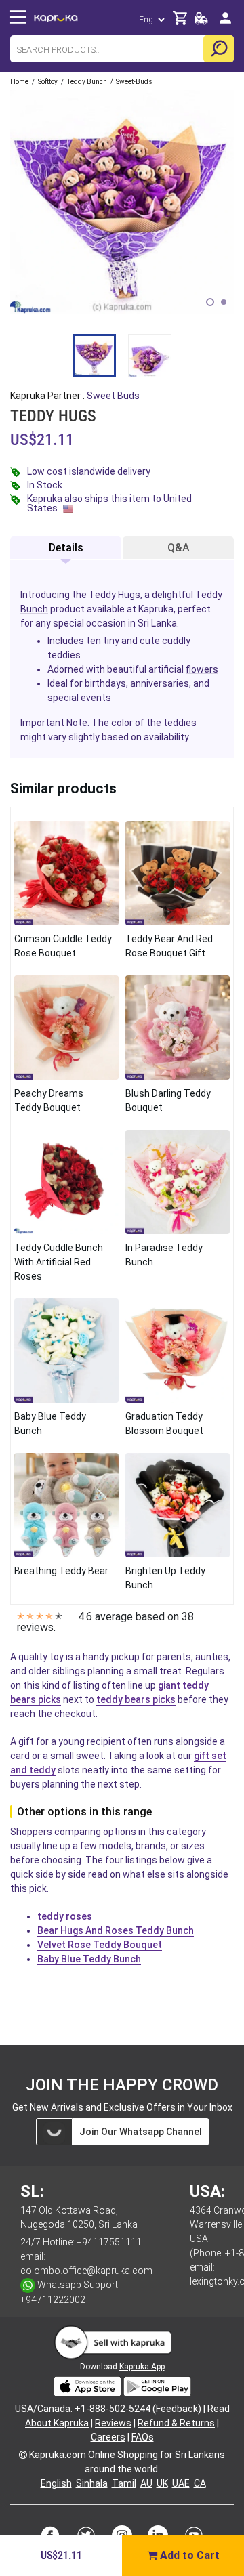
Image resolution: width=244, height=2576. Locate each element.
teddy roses (65, 1916)
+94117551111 (109, 2242)
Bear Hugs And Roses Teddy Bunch (116, 1930)
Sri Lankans (200, 2455)
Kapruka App (142, 2367)
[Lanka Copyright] (23, 2455)
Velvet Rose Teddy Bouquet (100, 1945)
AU (146, 2483)
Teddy (102, 595)
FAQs (143, 2437)
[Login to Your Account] (225, 23)
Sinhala (92, 2483)
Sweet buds (113, 396)
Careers (108, 2437)
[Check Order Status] (201, 22)
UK (162, 2483)
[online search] (219, 49)
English (56, 2483)
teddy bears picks (136, 1699)
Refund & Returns (176, 2423)
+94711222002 (53, 2300)
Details (66, 548)
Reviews (113, 2423)
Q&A (179, 548)
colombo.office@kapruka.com (86, 2271)
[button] (210, 302)
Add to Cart (188, 2555)
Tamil (124, 2483)
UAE (181, 2483)
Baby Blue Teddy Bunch (89, 1959)
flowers (202, 669)
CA (200, 2483)
